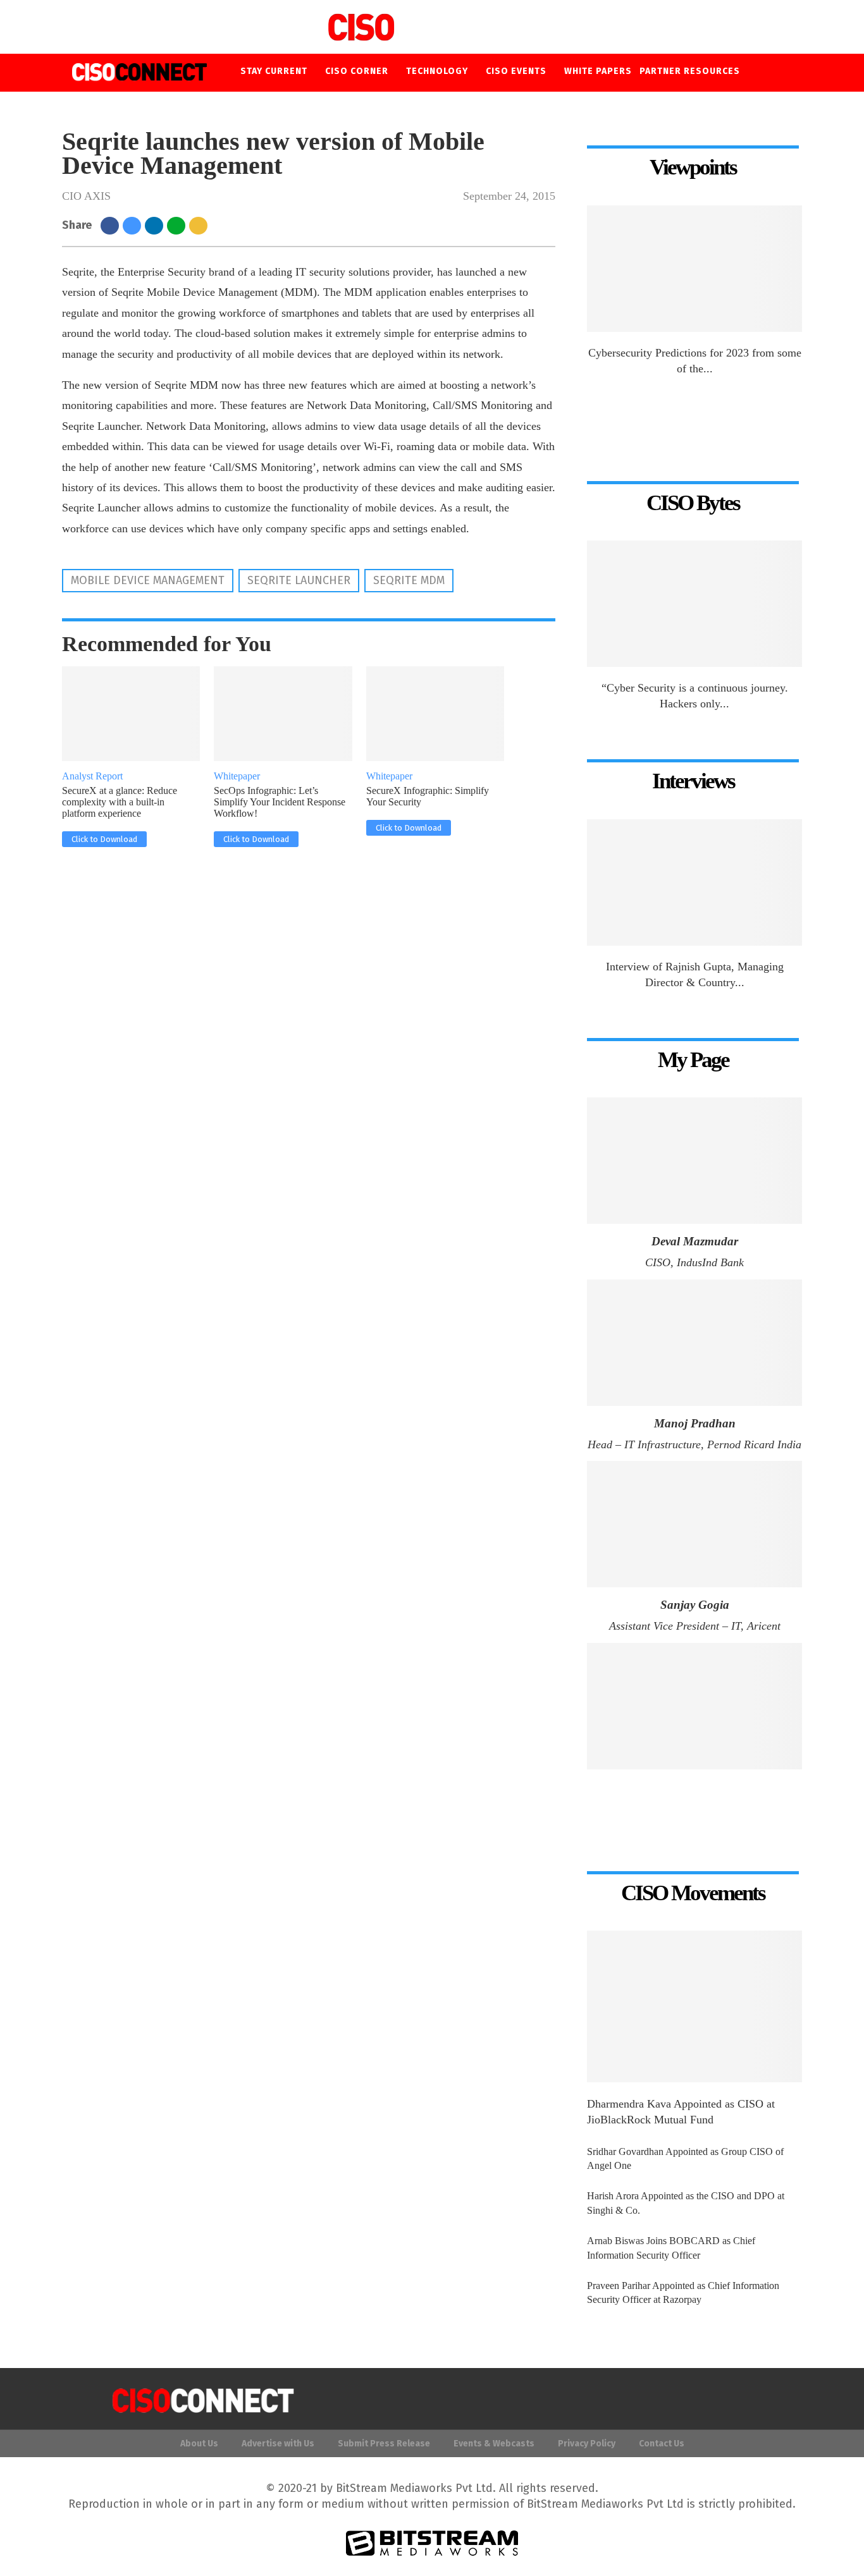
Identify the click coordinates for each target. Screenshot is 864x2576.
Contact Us (662, 2444)
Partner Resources (690, 71)
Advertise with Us (278, 2444)
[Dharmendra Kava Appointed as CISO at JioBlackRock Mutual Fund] (694, 2006)
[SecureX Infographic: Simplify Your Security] (436, 714)
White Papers (598, 71)
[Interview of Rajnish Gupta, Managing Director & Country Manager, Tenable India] (694, 882)
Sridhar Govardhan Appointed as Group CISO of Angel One (685, 2158)
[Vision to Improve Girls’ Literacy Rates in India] (694, 1706)
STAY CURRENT (274, 71)
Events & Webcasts (494, 2444)
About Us (199, 2444)
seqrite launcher (299, 580)
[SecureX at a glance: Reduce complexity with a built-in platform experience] (132, 714)
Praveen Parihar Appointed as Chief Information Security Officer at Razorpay (683, 2292)
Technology (437, 71)
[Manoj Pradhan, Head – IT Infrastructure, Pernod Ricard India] (694, 1343)
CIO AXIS (86, 196)
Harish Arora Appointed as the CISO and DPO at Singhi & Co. (686, 2203)
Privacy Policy (587, 2444)
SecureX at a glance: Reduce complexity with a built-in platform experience (120, 802)
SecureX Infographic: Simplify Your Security (428, 796)
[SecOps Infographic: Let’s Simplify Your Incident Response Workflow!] (283, 714)
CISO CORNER (357, 71)
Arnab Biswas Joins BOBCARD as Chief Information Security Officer (671, 2248)
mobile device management (148, 580)
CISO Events (516, 71)
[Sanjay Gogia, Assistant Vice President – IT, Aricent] (694, 1524)
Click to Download (104, 839)
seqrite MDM (409, 580)
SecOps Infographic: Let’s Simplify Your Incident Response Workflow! (280, 802)
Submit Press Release (384, 2444)
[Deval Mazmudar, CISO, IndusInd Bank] (694, 1161)
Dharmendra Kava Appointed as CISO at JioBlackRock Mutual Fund (681, 2112)
